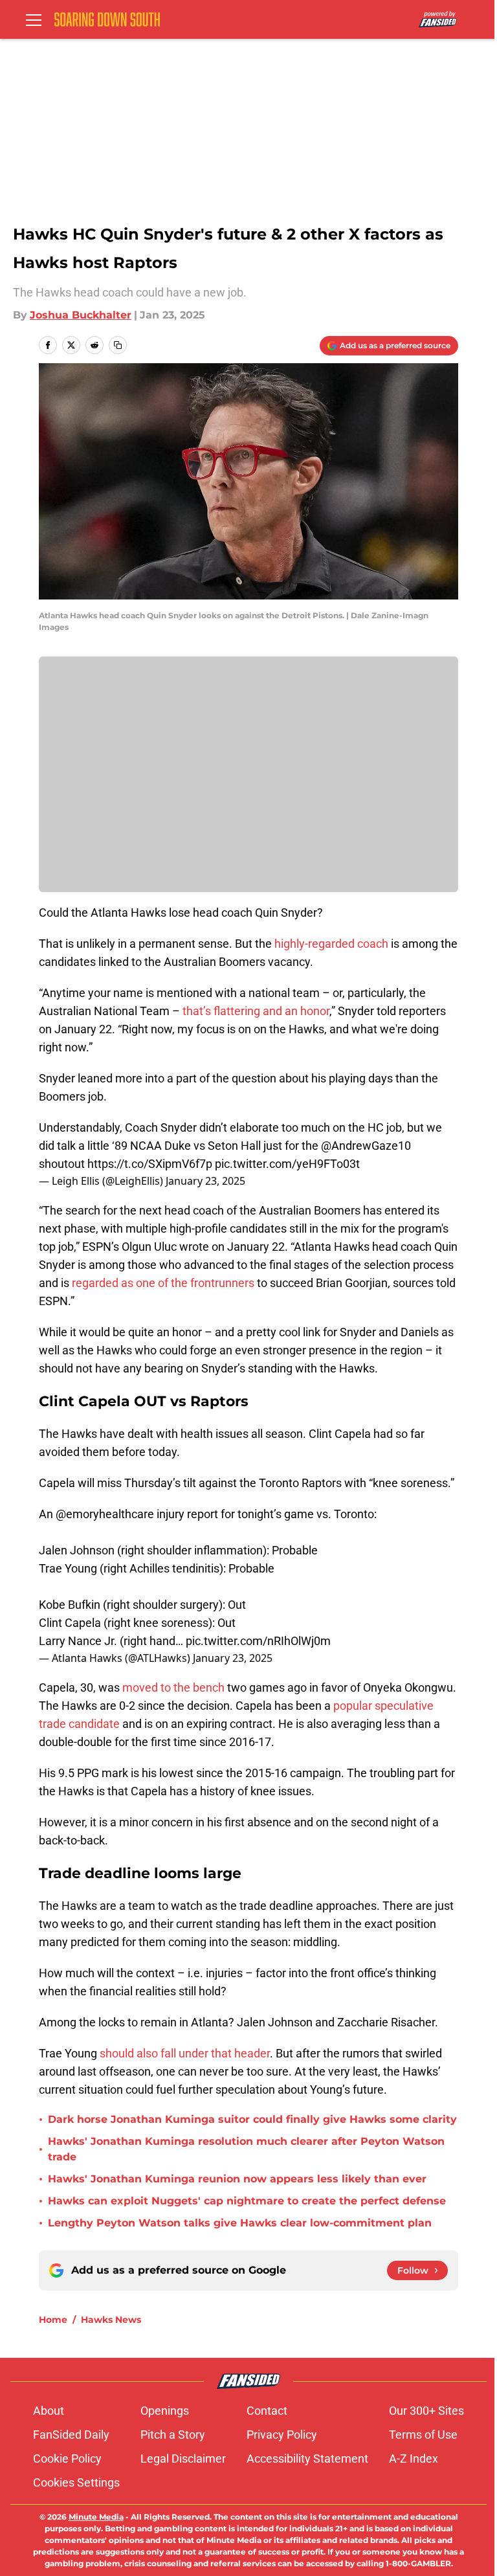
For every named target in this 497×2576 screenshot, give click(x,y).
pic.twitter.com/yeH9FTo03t (287, 1164)
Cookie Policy (67, 2458)
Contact (267, 2411)
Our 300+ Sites (426, 2411)
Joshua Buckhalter (81, 315)
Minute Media (96, 2517)
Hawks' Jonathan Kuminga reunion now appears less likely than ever (237, 2179)
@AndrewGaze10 (366, 1146)
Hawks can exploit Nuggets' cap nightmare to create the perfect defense (247, 2201)
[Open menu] (34, 19)
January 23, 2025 (205, 1181)
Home (53, 2320)
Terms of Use (423, 2435)
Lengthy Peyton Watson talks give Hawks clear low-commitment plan (240, 2223)
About (49, 2411)
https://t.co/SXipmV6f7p (150, 1164)
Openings (165, 2411)
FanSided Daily (71, 2435)
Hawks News (111, 2320)
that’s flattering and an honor (256, 1011)
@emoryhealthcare (105, 1514)
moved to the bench (173, 1687)
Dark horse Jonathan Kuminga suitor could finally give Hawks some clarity (252, 2119)
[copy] (118, 345)
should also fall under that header (185, 2053)
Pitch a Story (173, 2435)
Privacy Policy (282, 2435)
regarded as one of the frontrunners (163, 1283)
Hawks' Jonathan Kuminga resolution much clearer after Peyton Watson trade (246, 2149)
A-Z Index (414, 2458)
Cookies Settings (76, 2482)
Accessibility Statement (307, 2458)
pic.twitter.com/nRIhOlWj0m (258, 1641)
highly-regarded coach (331, 944)
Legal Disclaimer (183, 2458)
